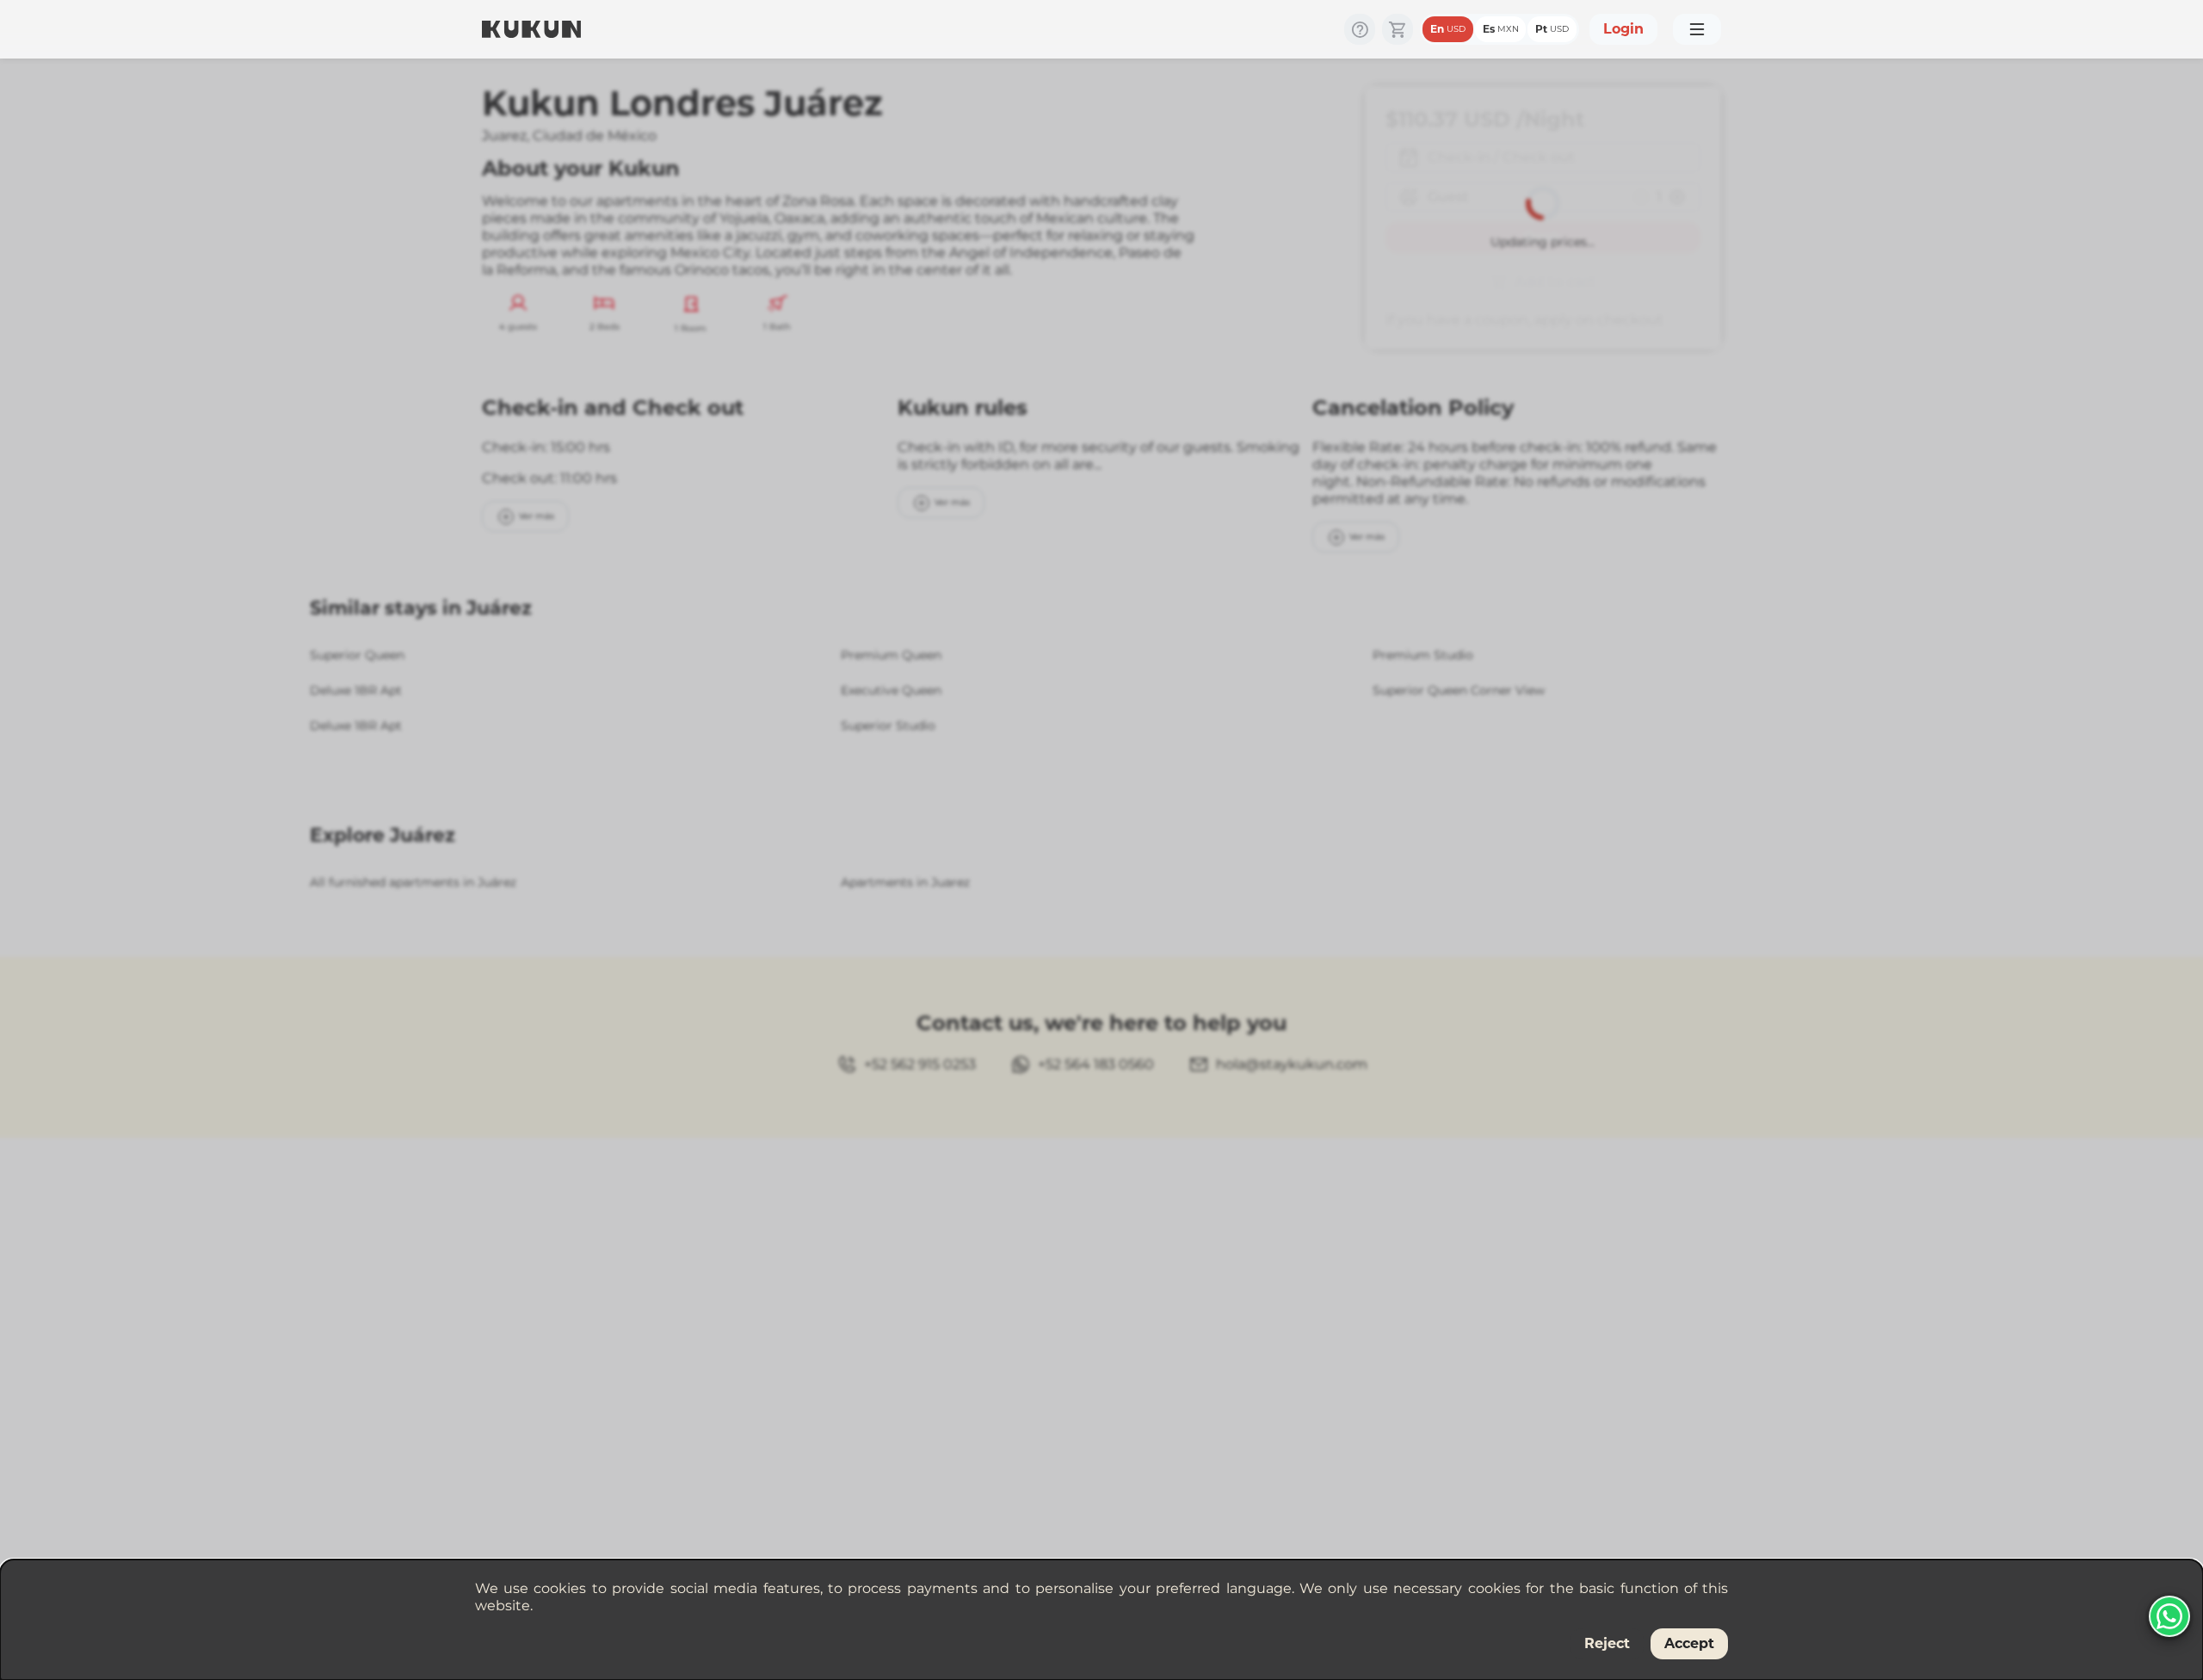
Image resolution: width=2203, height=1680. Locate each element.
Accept (1689, 1643)
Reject (1607, 1643)
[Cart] (1398, 29)
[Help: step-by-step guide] (1360, 29)
